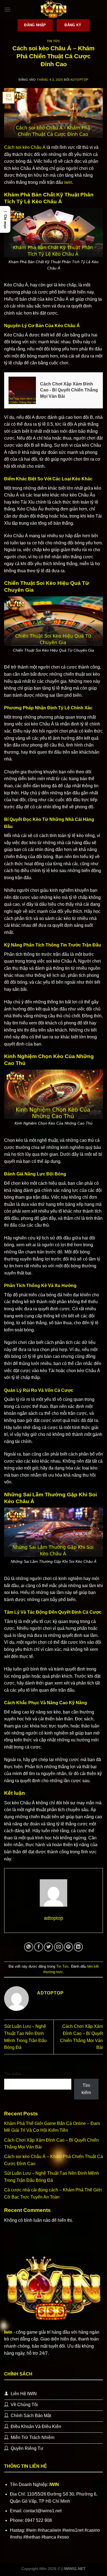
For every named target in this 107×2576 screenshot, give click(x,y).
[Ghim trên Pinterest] (68, 1947)
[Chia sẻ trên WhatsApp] (29, 1947)
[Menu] (7, 9)
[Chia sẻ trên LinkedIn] (78, 1947)
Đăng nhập (35, 25)
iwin (68, 182)
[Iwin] (54, 10)
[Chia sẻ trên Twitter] (48, 1947)
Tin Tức (54, 41)
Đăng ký (73, 25)
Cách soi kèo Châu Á (25, 147)
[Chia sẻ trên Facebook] (39, 1947)
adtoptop (79, 80)
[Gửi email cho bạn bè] (59, 1947)
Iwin (8, 2332)
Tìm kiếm (12, 2074)
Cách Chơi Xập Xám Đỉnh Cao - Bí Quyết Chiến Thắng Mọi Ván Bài (69, 390)
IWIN (54, 2484)
